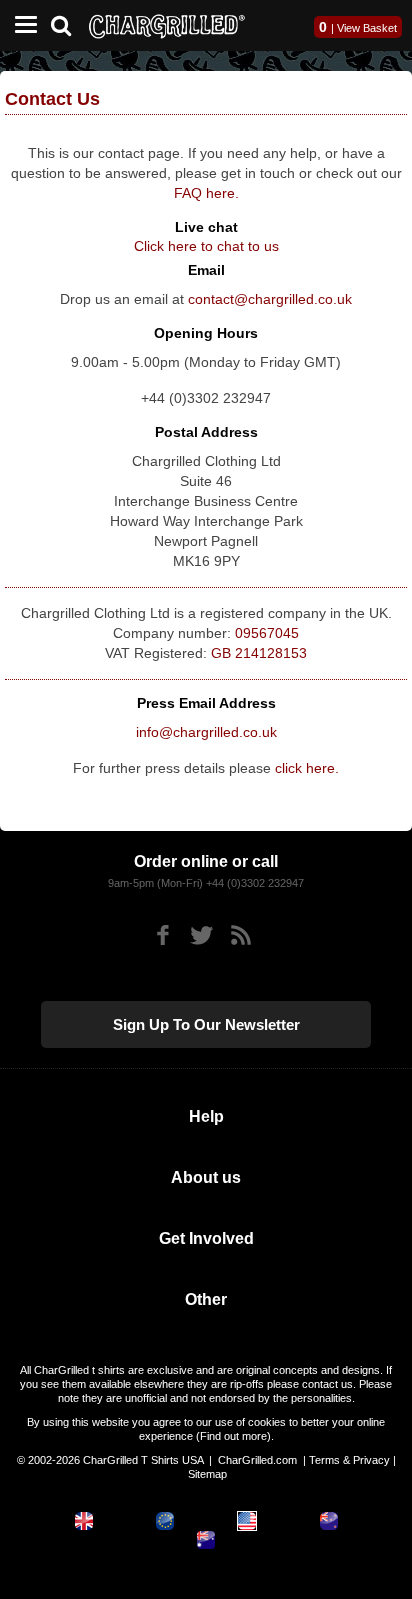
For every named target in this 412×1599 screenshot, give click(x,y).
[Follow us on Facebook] (162, 935)
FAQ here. (206, 193)
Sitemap (207, 1474)
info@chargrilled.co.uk (206, 732)
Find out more (233, 1436)
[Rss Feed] (240, 935)
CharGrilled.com (257, 1460)
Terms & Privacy (349, 1460)
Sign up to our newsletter (206, 1024)
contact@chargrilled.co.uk (270, 299)
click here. (307, 768)
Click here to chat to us (206, 246)
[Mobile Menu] (21, 25)
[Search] (68, 23)
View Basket (367, 28)
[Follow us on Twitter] (201, 935)
